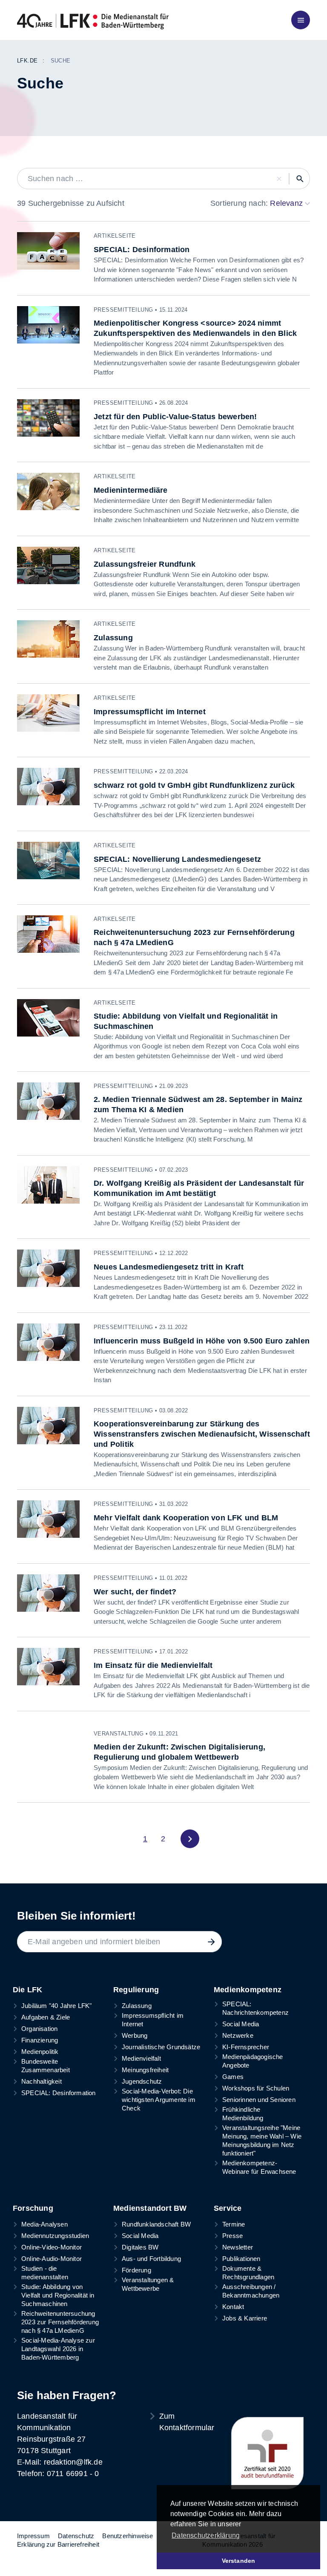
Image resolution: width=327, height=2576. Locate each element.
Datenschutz (76, 2536)
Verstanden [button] (239, 2561)
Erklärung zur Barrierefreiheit (58, 2544)
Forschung (33, 2208)
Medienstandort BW (150, 2208)
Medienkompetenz (248, 1990)
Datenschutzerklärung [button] (206, 2535)
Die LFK (27, 1990)
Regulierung (136, 1990)
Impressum (33, 2536)
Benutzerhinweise (128, 2536)
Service (228, 2208)
